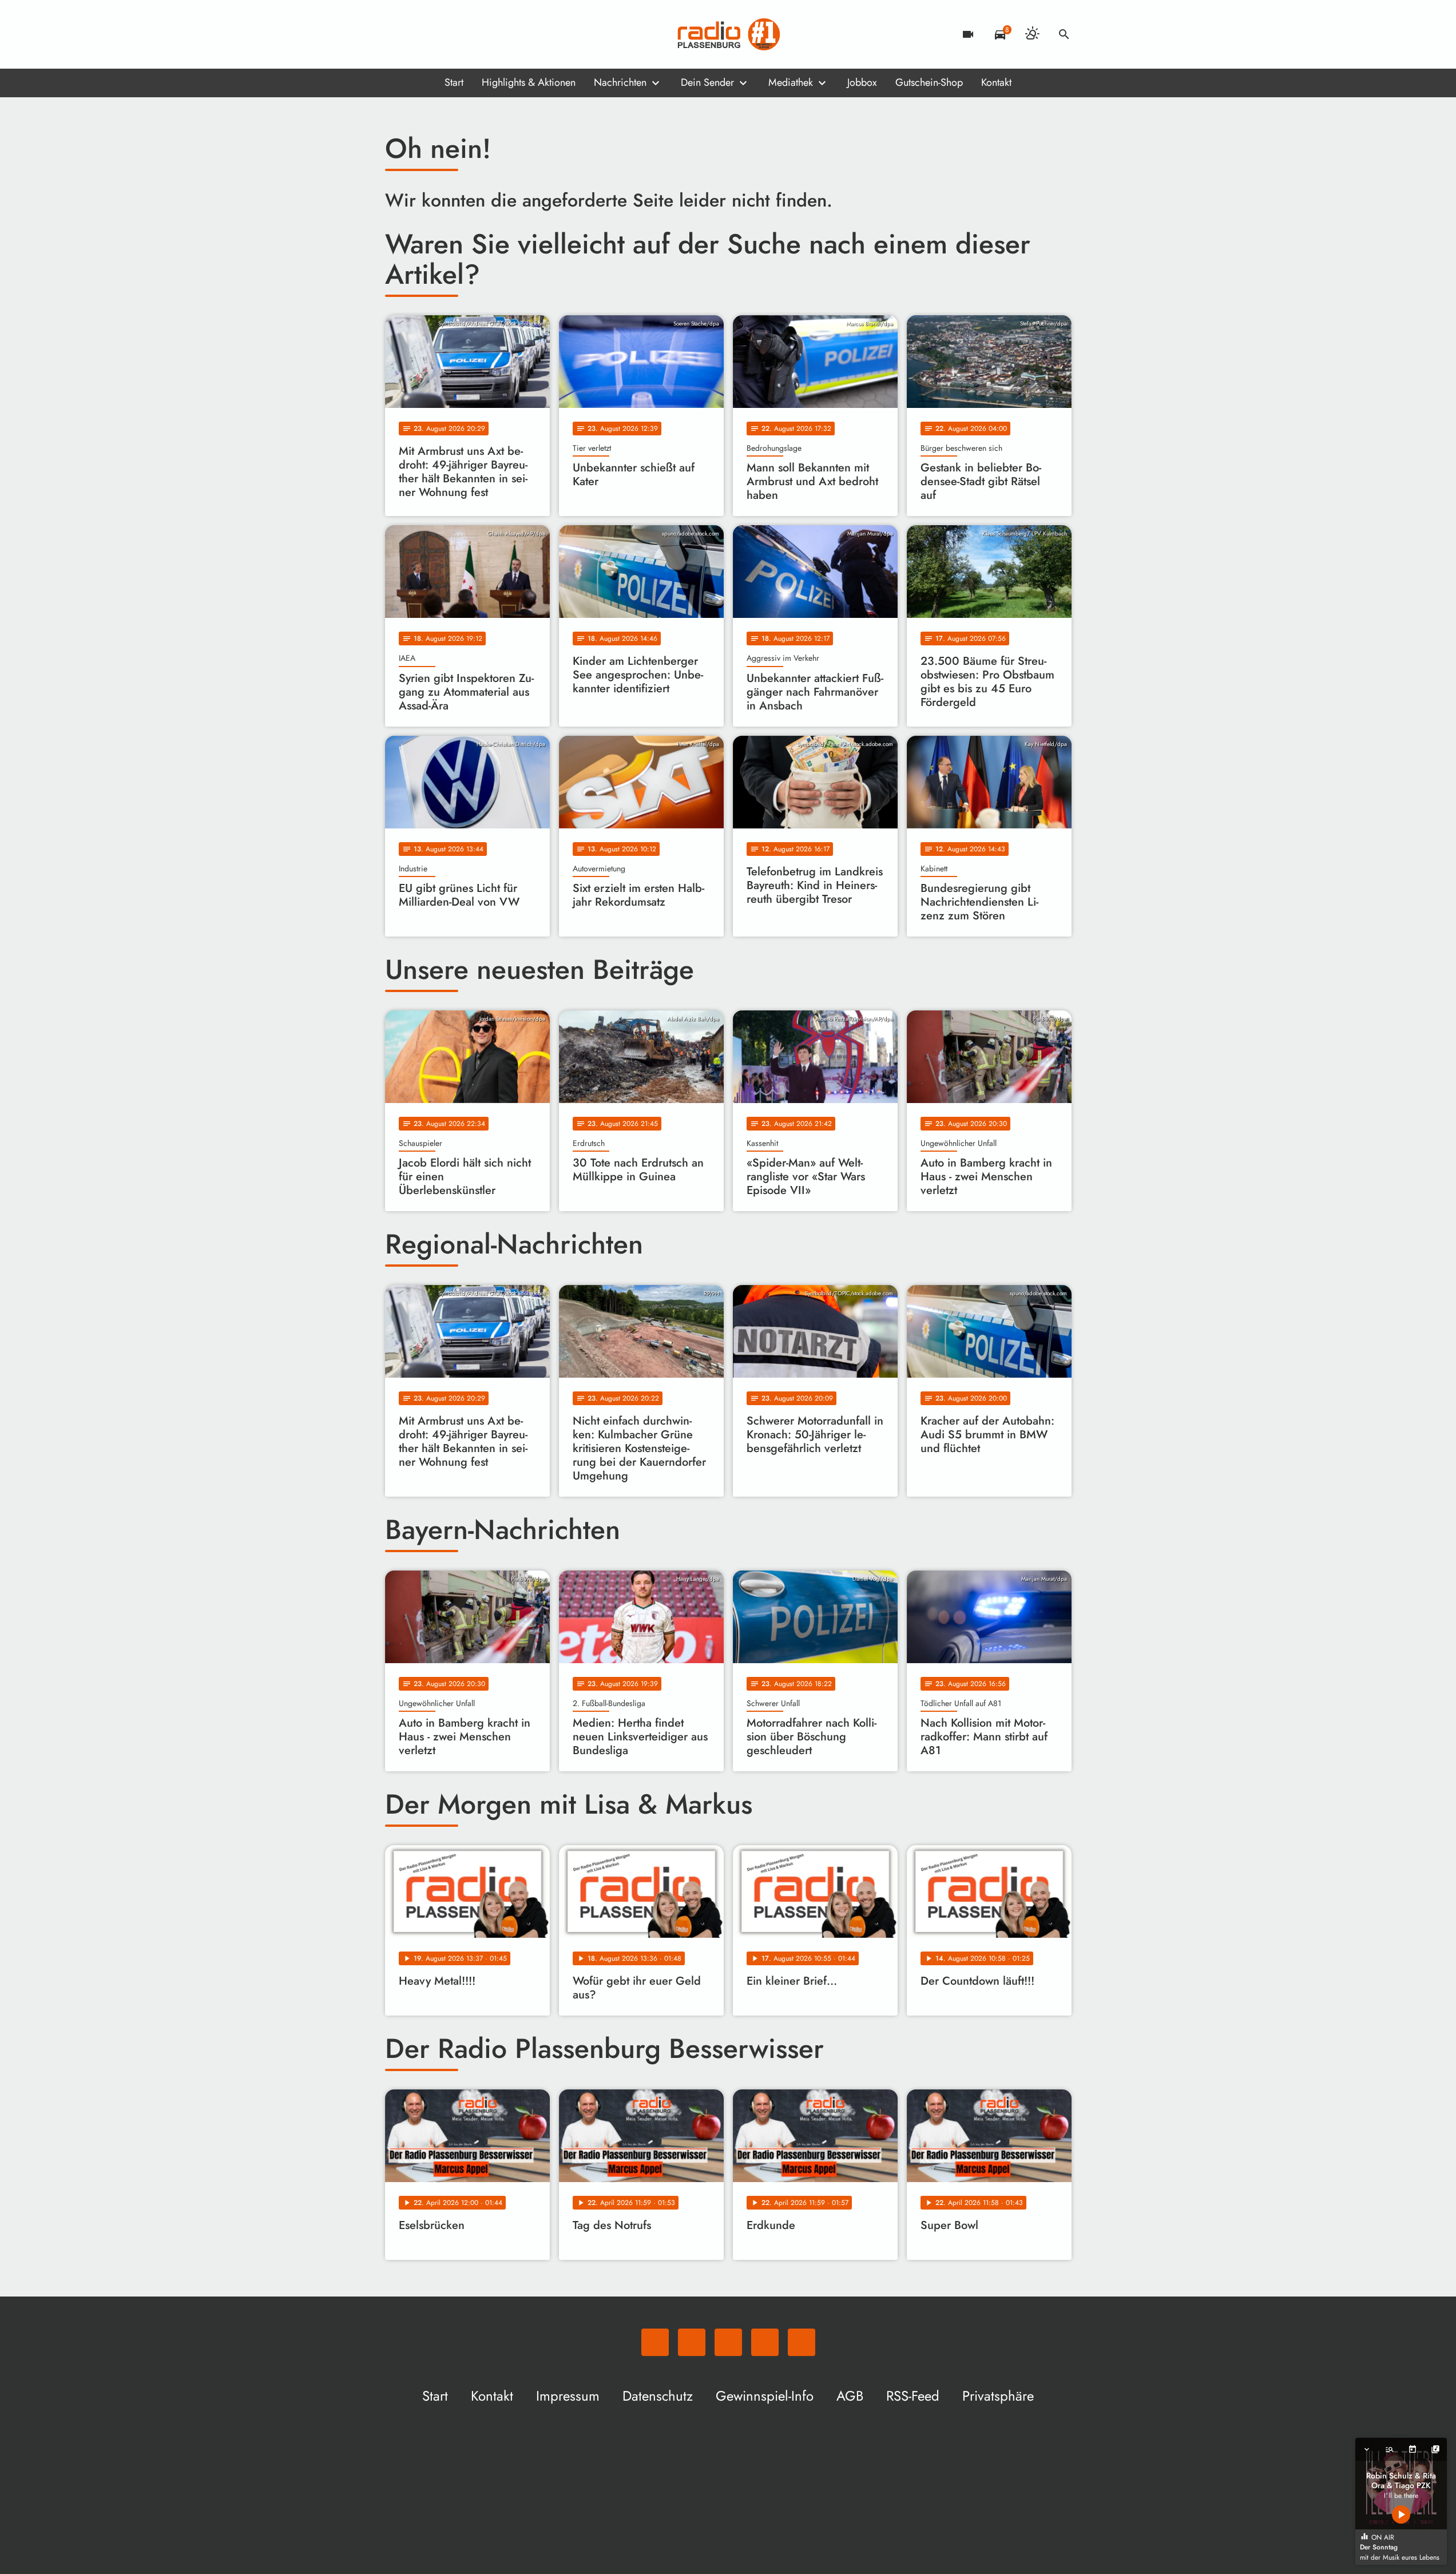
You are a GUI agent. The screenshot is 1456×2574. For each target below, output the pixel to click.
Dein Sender (707, 82)
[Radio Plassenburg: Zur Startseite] (728, 34)
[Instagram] (442, 34)
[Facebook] (419, 34)
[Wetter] (1032, 34)
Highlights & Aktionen (529, 82)
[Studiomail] (465, 34)
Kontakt (996, 82)
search (1064, 34)
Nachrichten (620, 82)
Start (454, 82)
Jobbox (862, 82)
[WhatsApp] (396, 34)
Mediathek (791, 82)
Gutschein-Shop (929, 82)
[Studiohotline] (488, 34)
